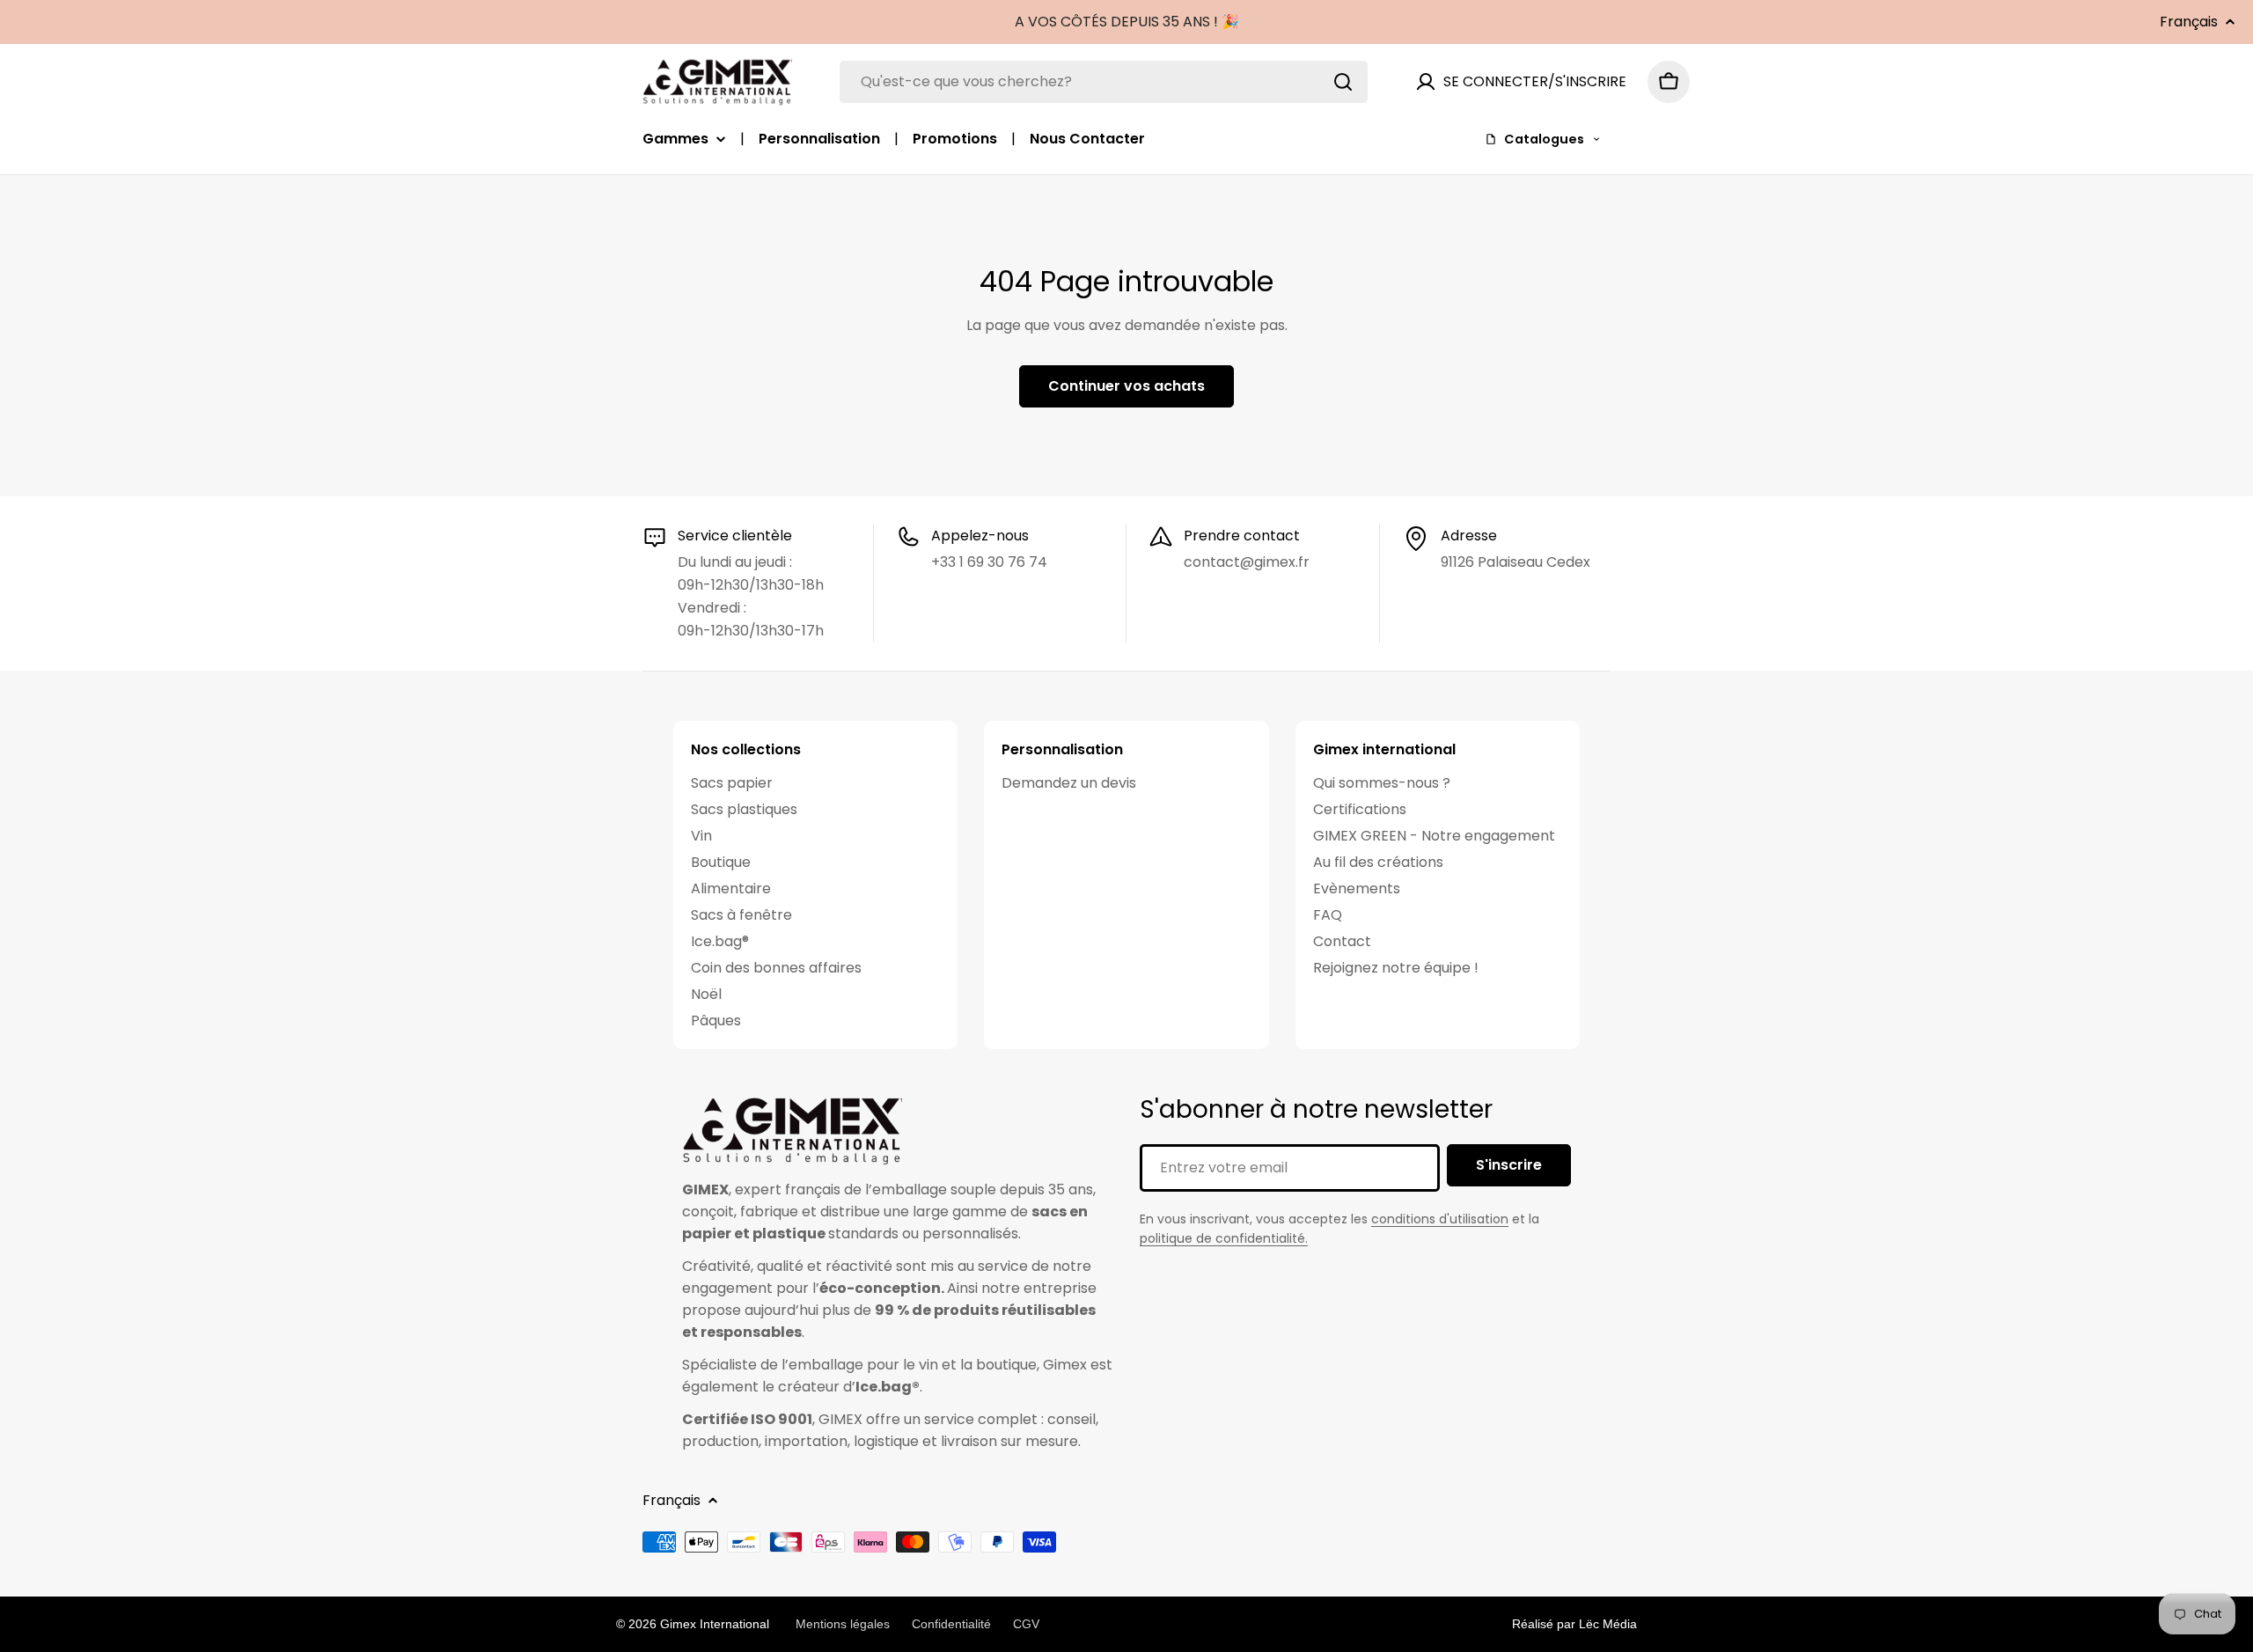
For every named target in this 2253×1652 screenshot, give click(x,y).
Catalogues (1544, 139)
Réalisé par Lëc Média (1574, 1624)
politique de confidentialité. (1224, 1238)
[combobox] (1104, 82)
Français (2189, 22)
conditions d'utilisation (1440, 1219)
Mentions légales (843, 1624)
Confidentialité (951, 1624)
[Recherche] (1343, 82)
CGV (1026, 1624)
